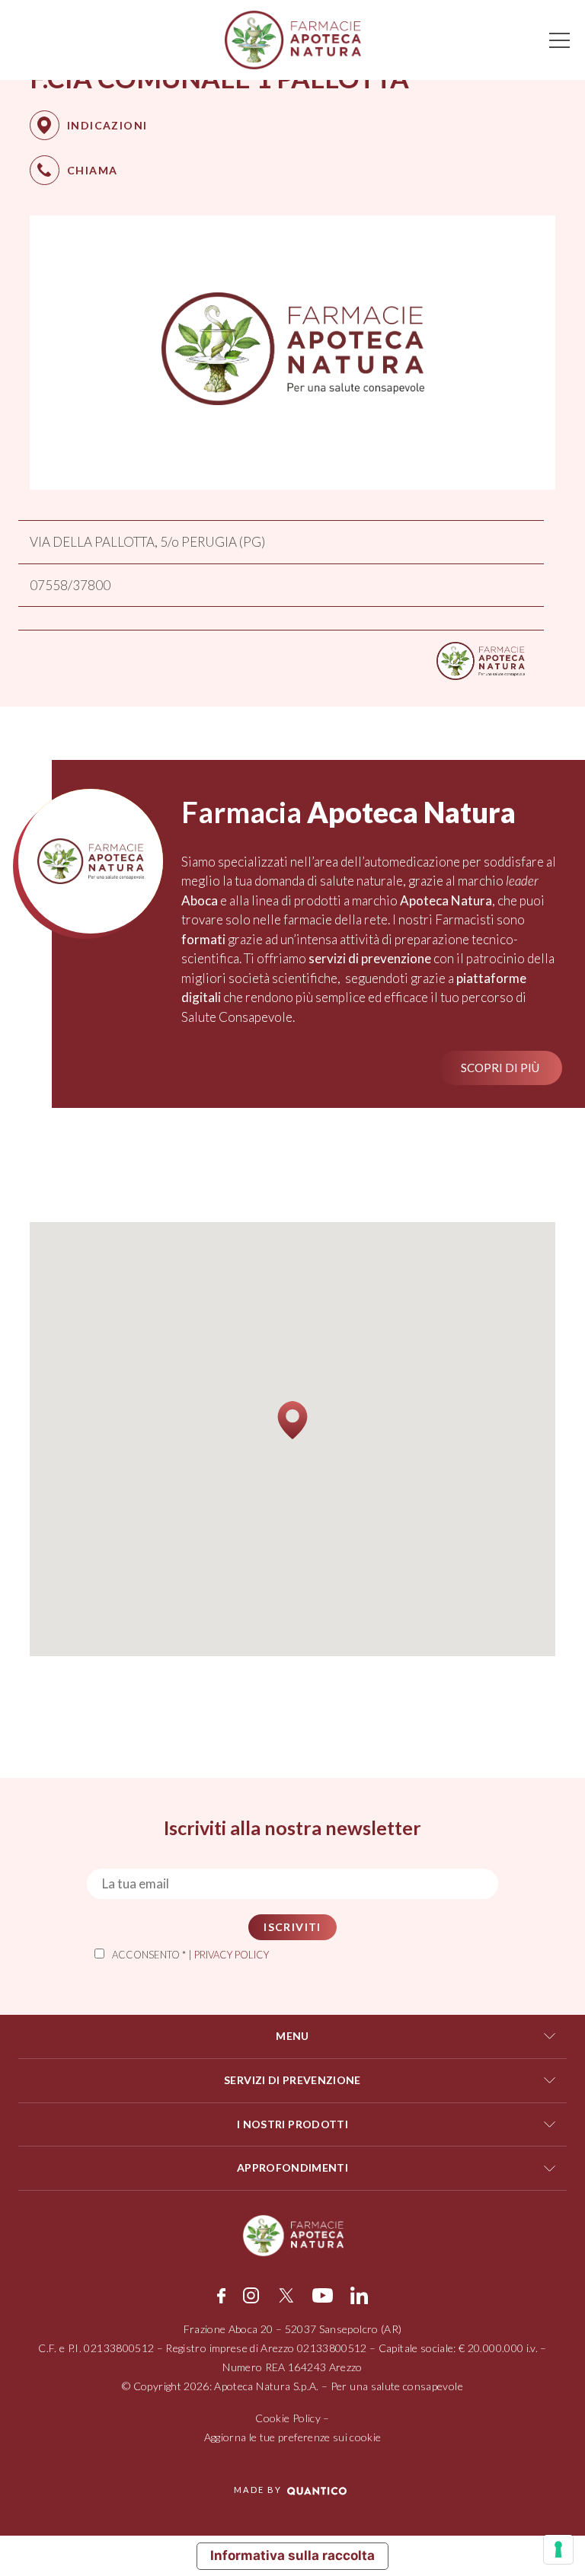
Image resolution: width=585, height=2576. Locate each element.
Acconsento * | (190, 1955)
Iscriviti (292, 1927)
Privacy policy (232, 1955)
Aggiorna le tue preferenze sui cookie (293, 2437)
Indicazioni (107, 125)
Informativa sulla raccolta (292, 2555)
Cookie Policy (288, 2418)
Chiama (92, 170)
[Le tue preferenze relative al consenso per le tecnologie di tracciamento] (558, 2549)
